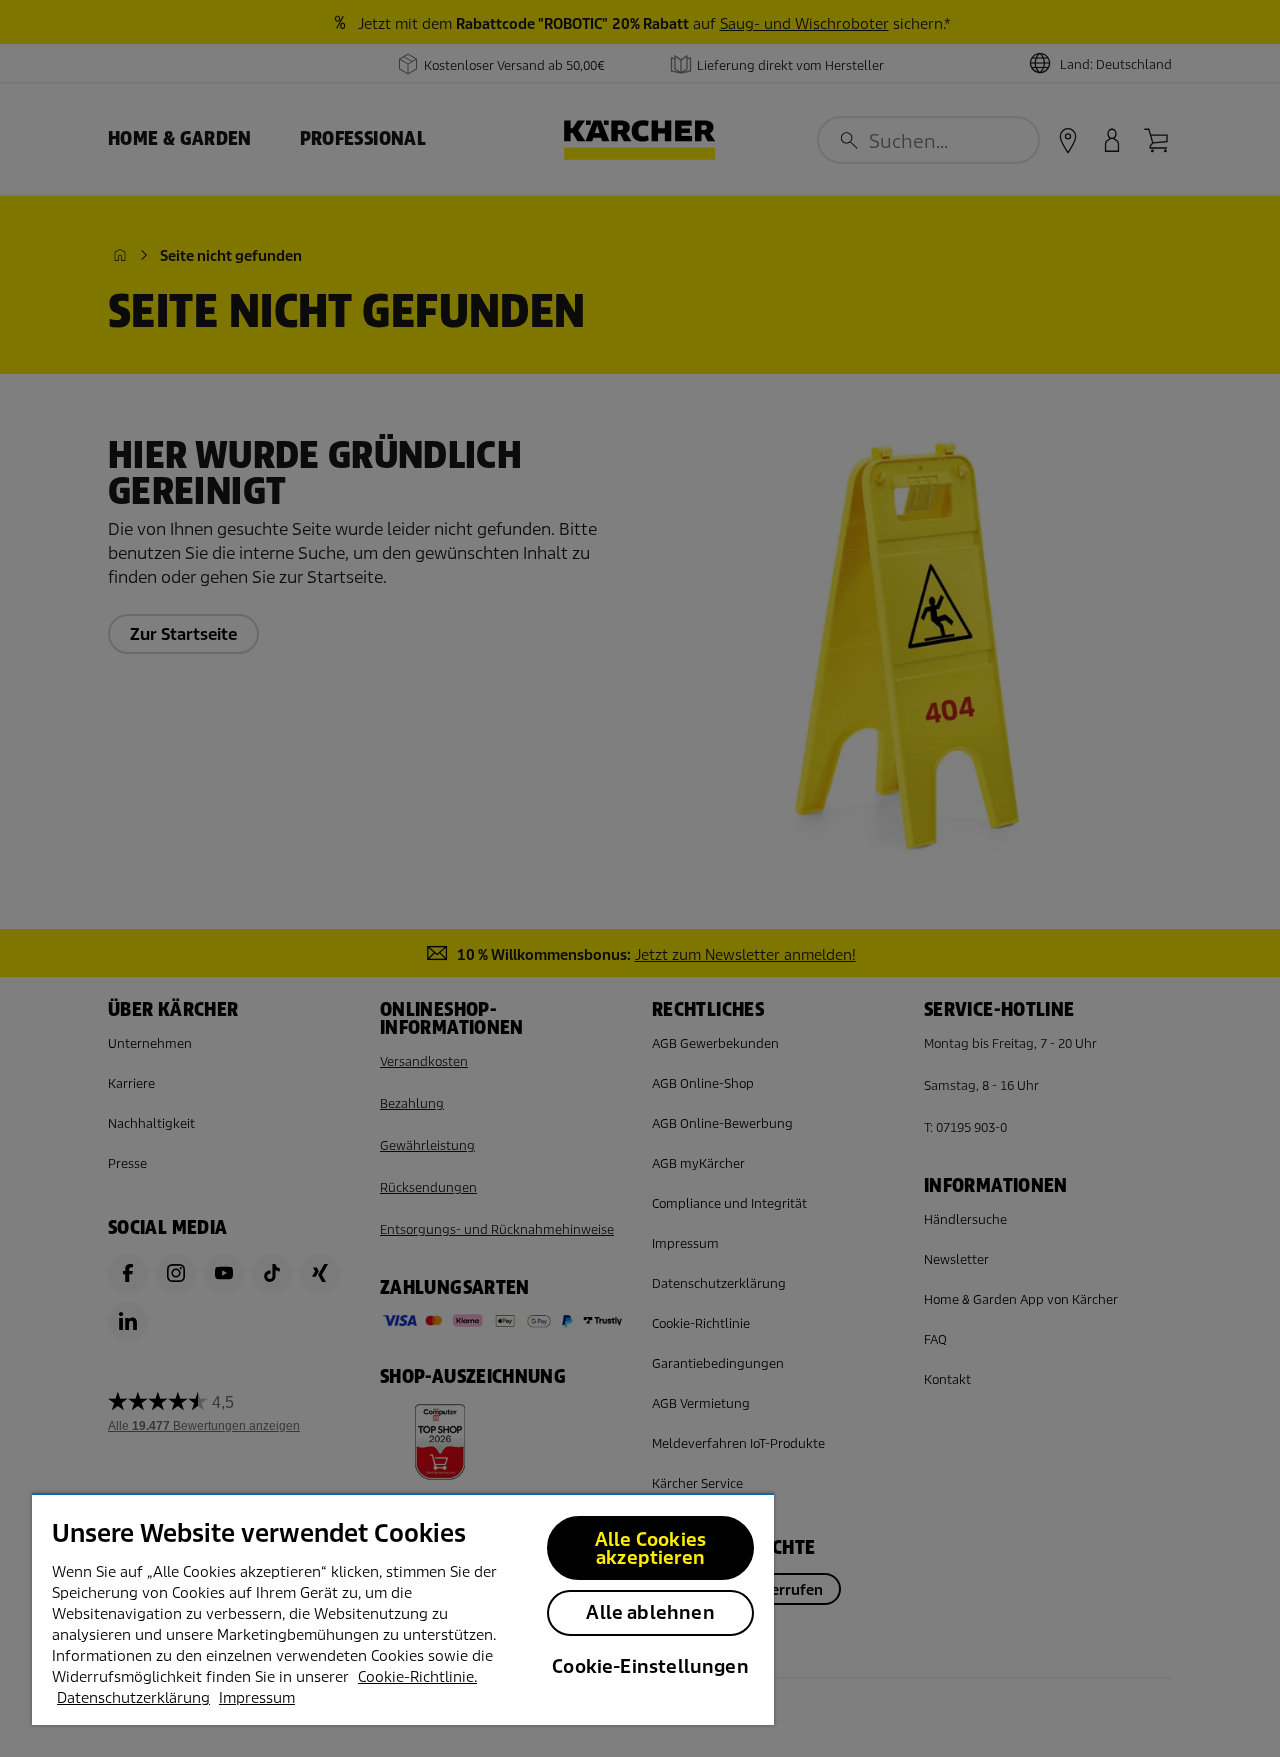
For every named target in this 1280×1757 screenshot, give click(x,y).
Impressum (257, 1698)
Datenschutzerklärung (133, 1698)
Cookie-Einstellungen (650, 1666)
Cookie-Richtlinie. (417, 1677)
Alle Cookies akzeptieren (650, 1548)
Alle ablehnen (650, 1612)
